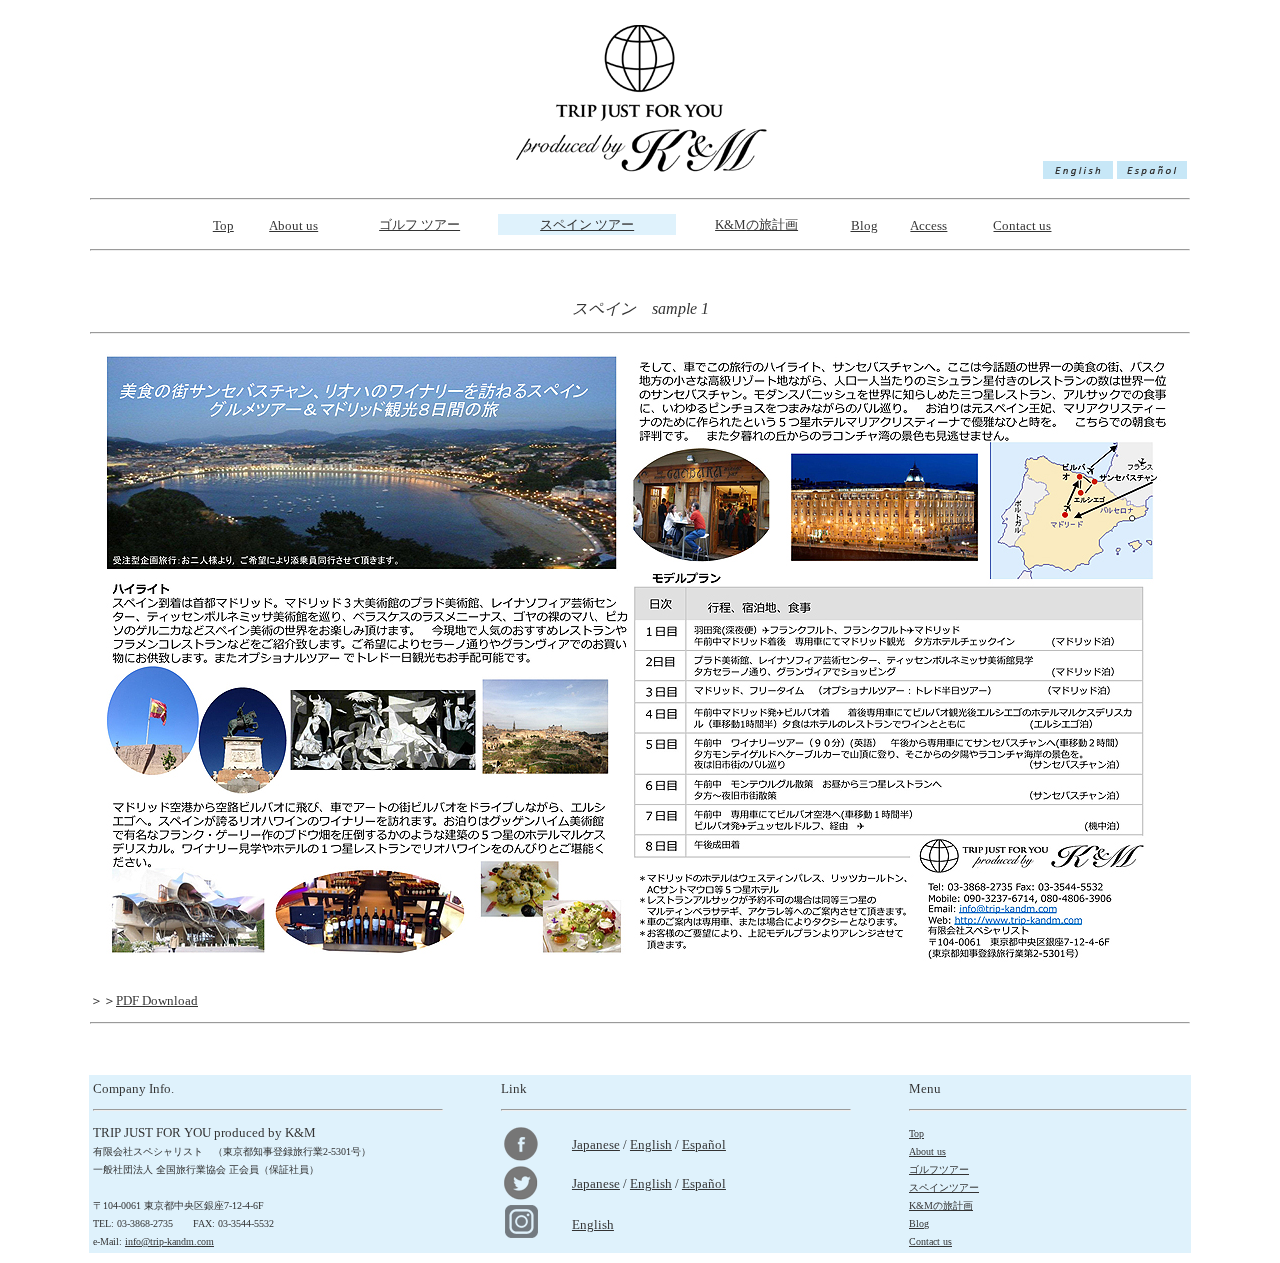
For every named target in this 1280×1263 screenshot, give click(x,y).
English (651, 1144)
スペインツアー (944, 1187)
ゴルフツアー (939, 1169)
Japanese (596, 1144)
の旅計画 (756, 224)
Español (704, 1144)
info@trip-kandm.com (169, 1241)
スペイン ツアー (587, 224)
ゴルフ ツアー (419, 224)
